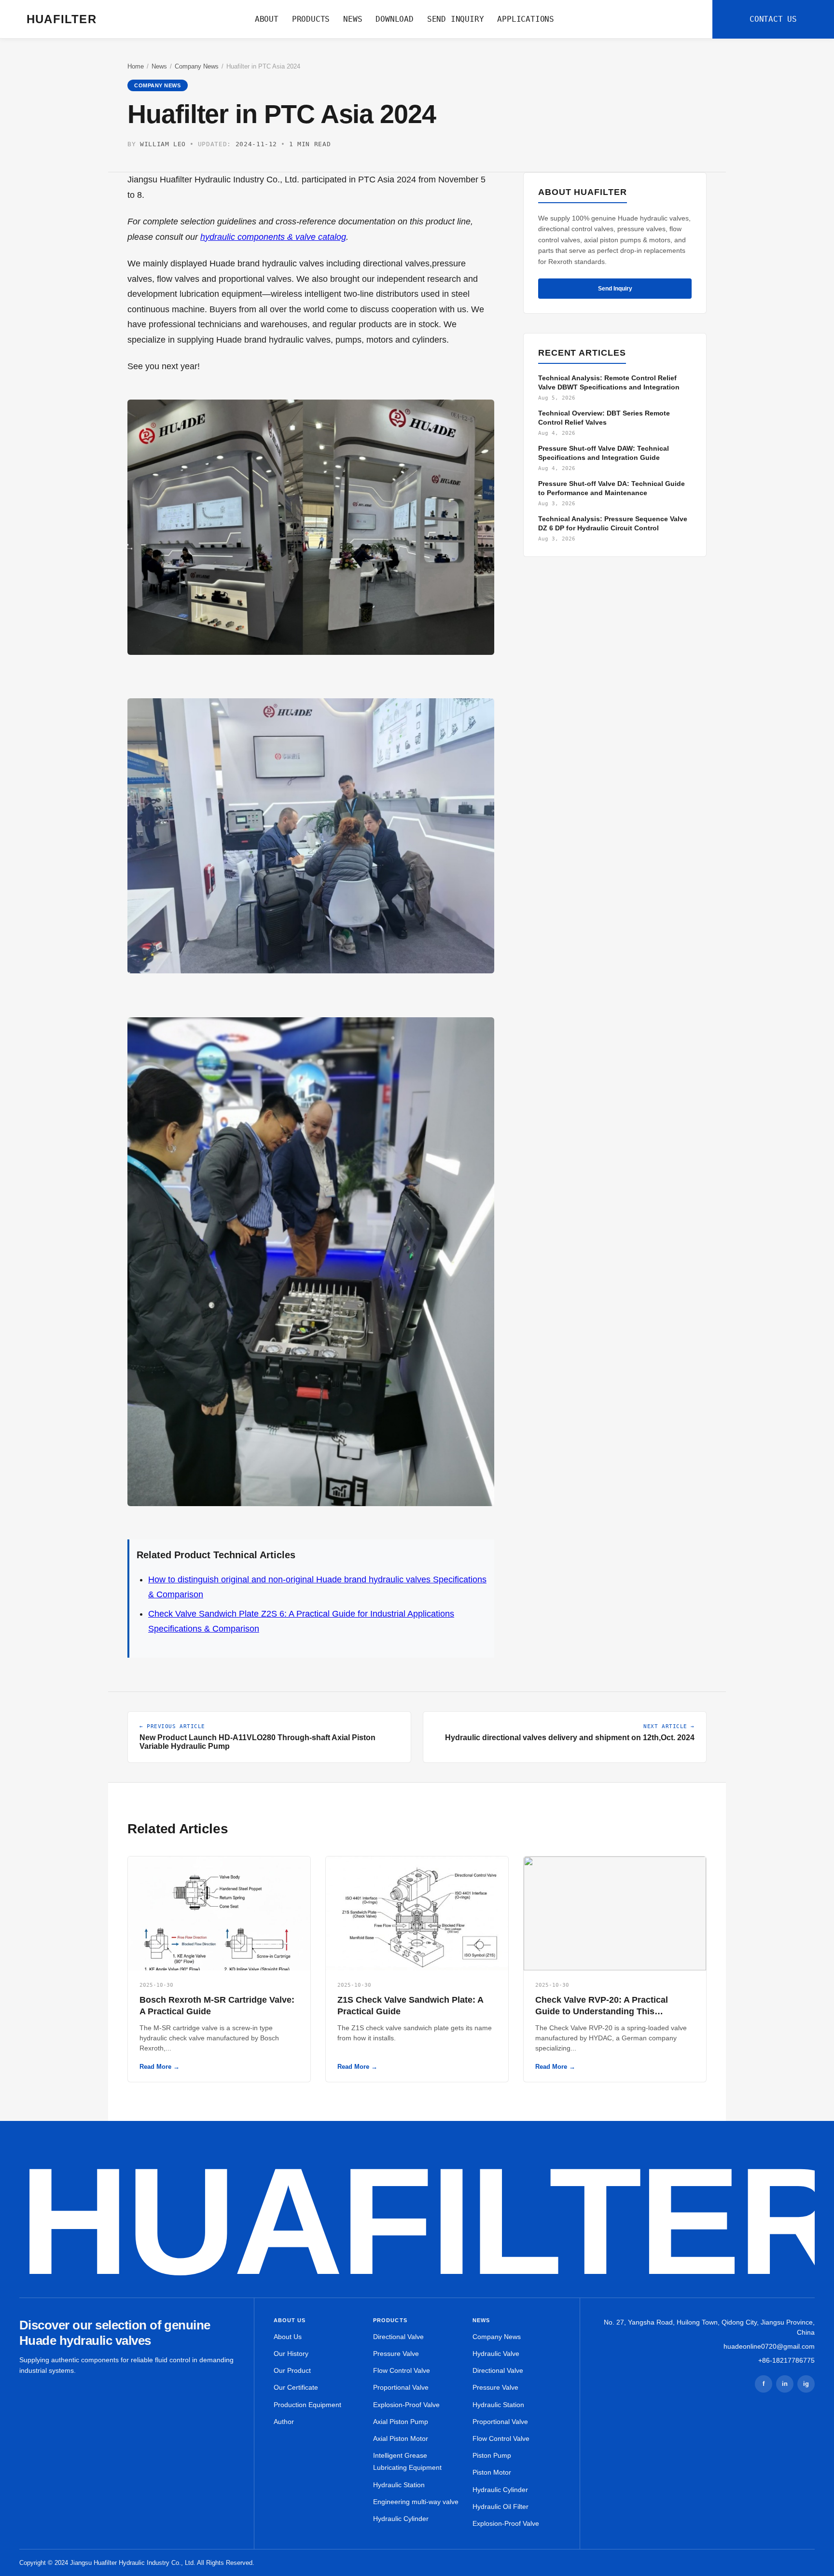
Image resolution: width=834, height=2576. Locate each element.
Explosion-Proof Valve (406, 2405)
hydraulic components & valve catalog (273, 237)
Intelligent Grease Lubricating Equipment (407, 2461)
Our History (291, 2354)
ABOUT (267, 19)
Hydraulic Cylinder (401, 2519)
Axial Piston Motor (401, 2438)
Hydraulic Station (399, 2485)
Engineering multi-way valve (416, 2502)
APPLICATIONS (526, 19)
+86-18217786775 (786, 2360)
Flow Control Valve (402, 2370)
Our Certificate (296, 2387)
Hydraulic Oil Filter (500, 2507)
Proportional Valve (401, 2387)
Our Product (292, 2370)
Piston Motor (492, 2472)
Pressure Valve (396, 2354)
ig (806, 2384)
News (159, 66)
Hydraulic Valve (496, 2354)
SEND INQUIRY (456, 19)
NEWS (353, 19)
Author (284, 2422)
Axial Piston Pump (401, 2422)
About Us (288, 2337)
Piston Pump (492, 2455)
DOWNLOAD (394, 19)
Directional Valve (398, 2337)
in (785, 2384)
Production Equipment (307, 2405)
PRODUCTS (311, 19)
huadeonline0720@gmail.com (769, 2346)
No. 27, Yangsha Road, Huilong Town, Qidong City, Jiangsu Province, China (709, 2327)
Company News (197, 66)
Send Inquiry (615, 289)
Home (136, 66)
